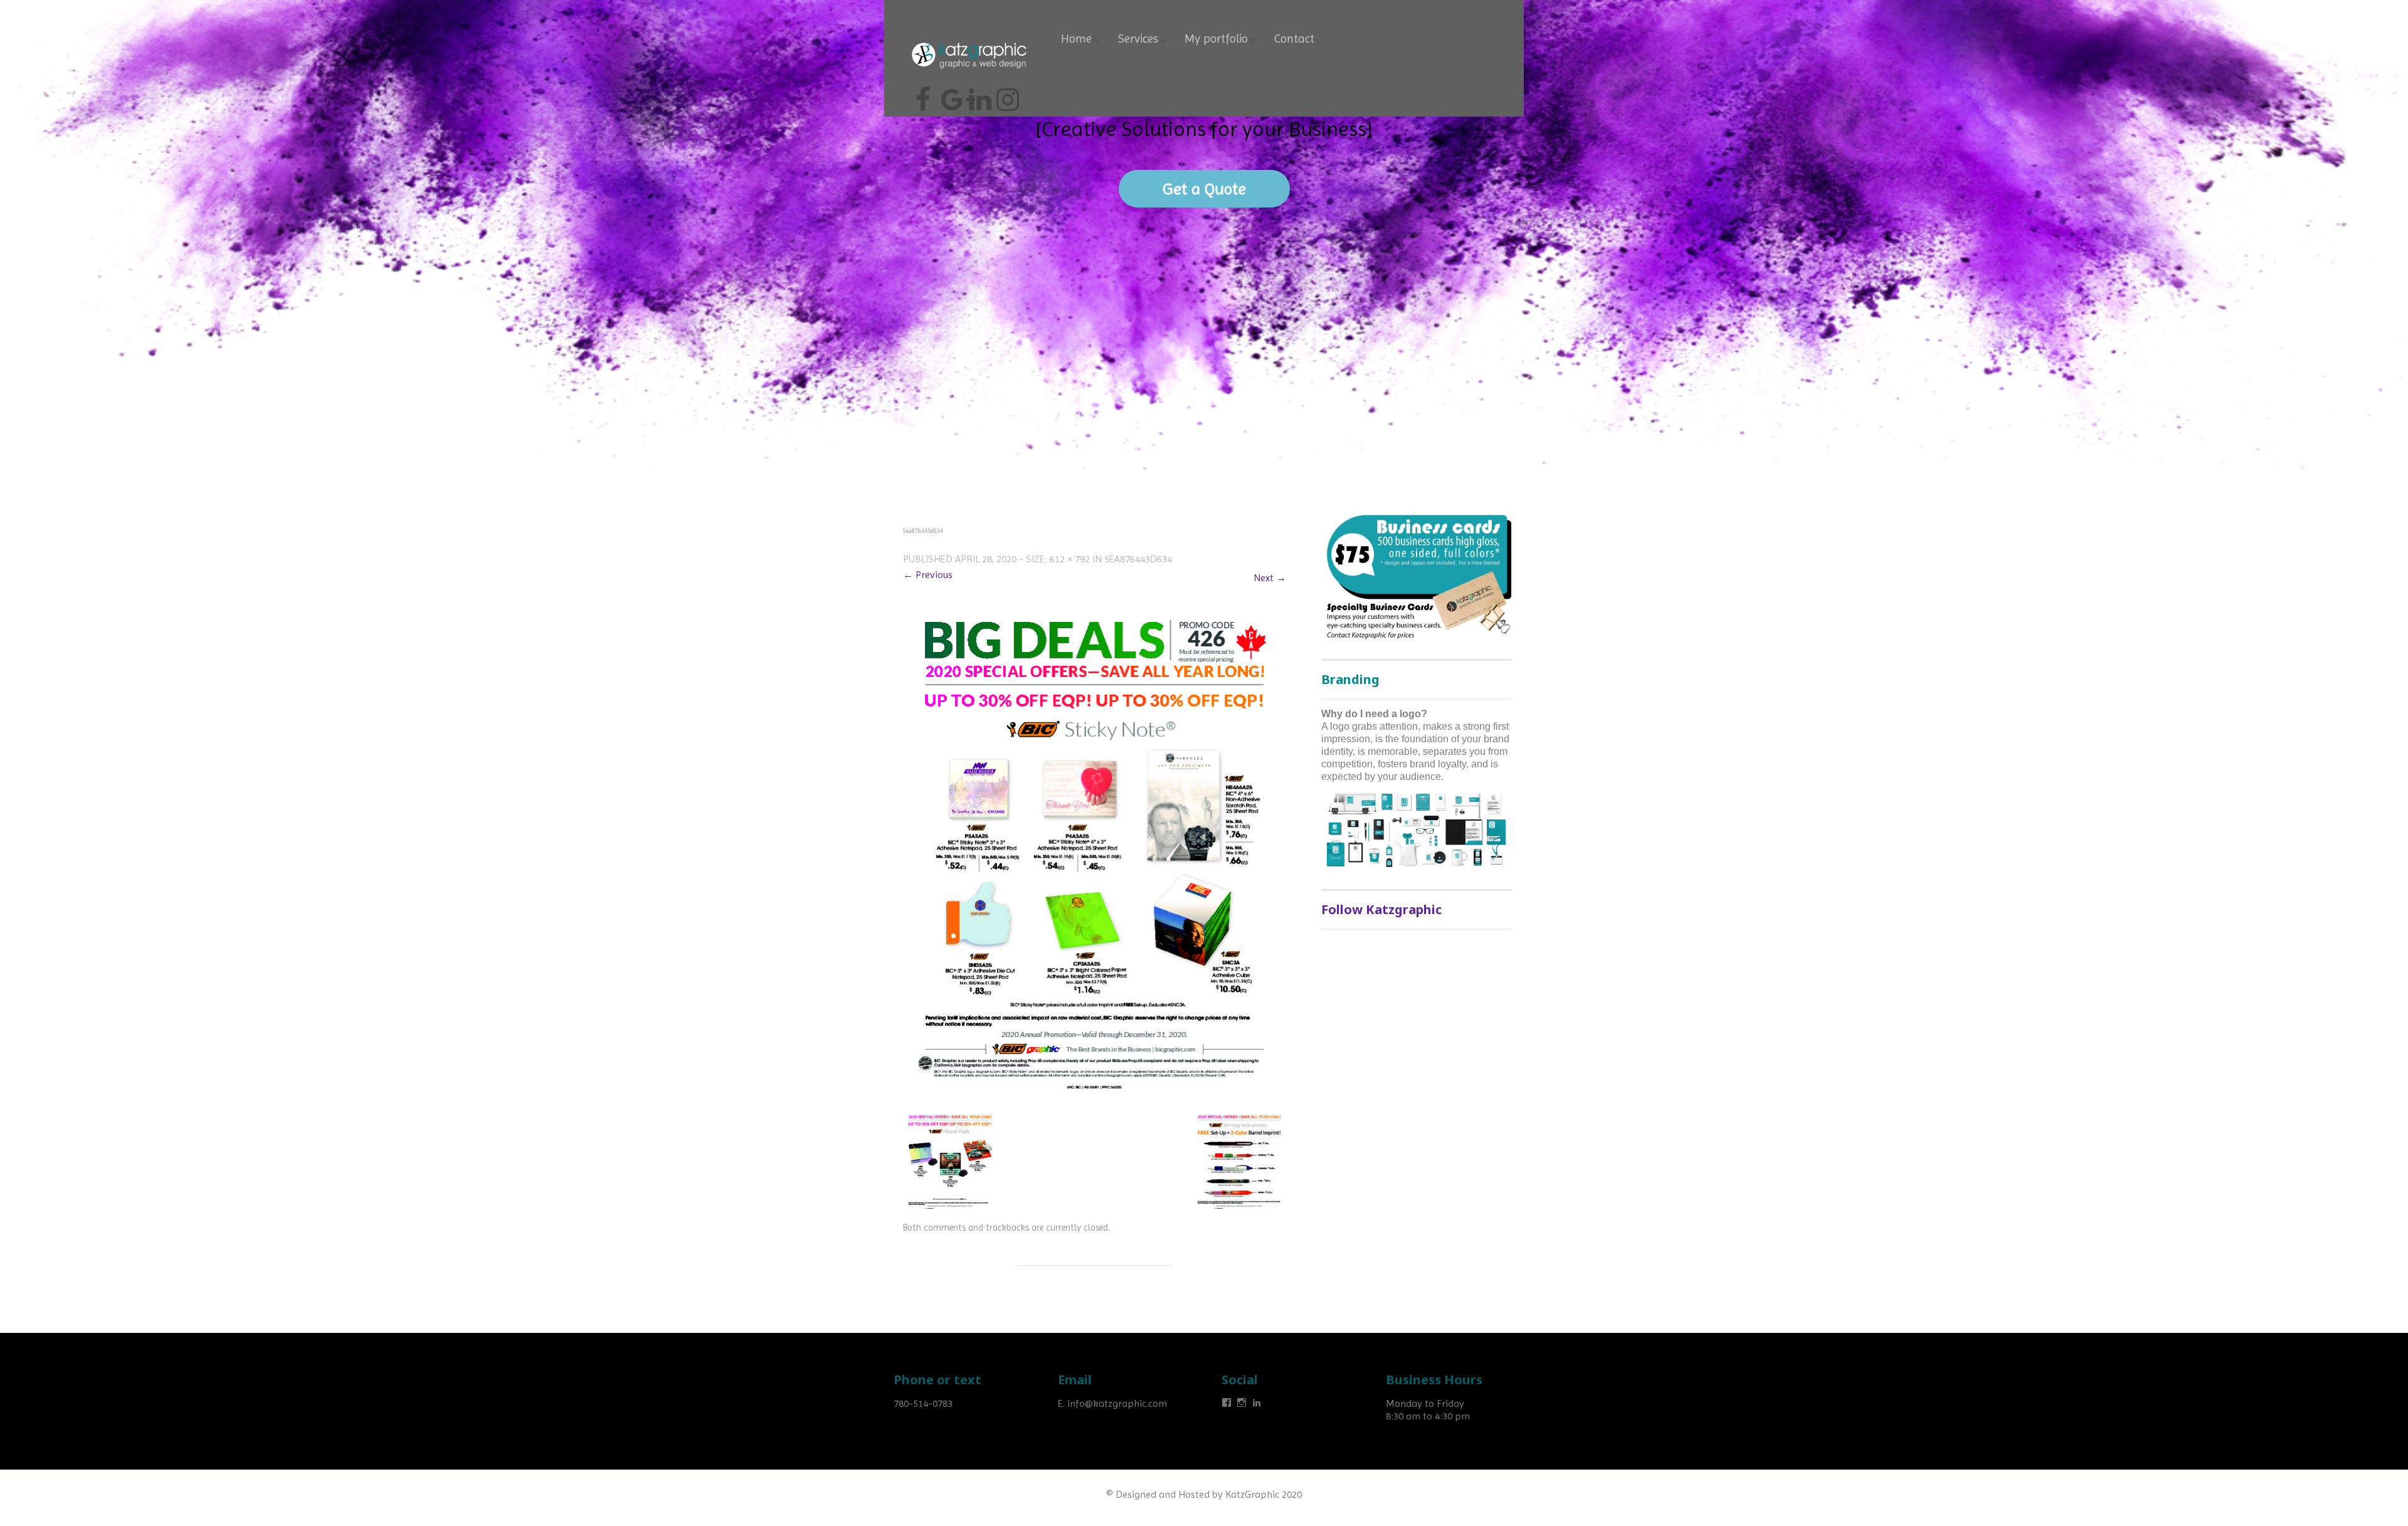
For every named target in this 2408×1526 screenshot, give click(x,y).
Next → (1270, 578)
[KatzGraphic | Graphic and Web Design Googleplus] (951, 95)
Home (1076, 39)
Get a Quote (1204, 189)
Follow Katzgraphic (1381, 909)
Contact (1294, 39)
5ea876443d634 (1138, 559)
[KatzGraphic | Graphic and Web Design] (969, 40)
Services (1138, 39)
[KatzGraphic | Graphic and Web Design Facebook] (923, 95)
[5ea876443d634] (1095, 854)
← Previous (928, 575)
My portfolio (1216, 39)
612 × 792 (1070, 559)
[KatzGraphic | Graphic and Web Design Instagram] (1006, 95)
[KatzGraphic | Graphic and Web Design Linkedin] (978, 95)
